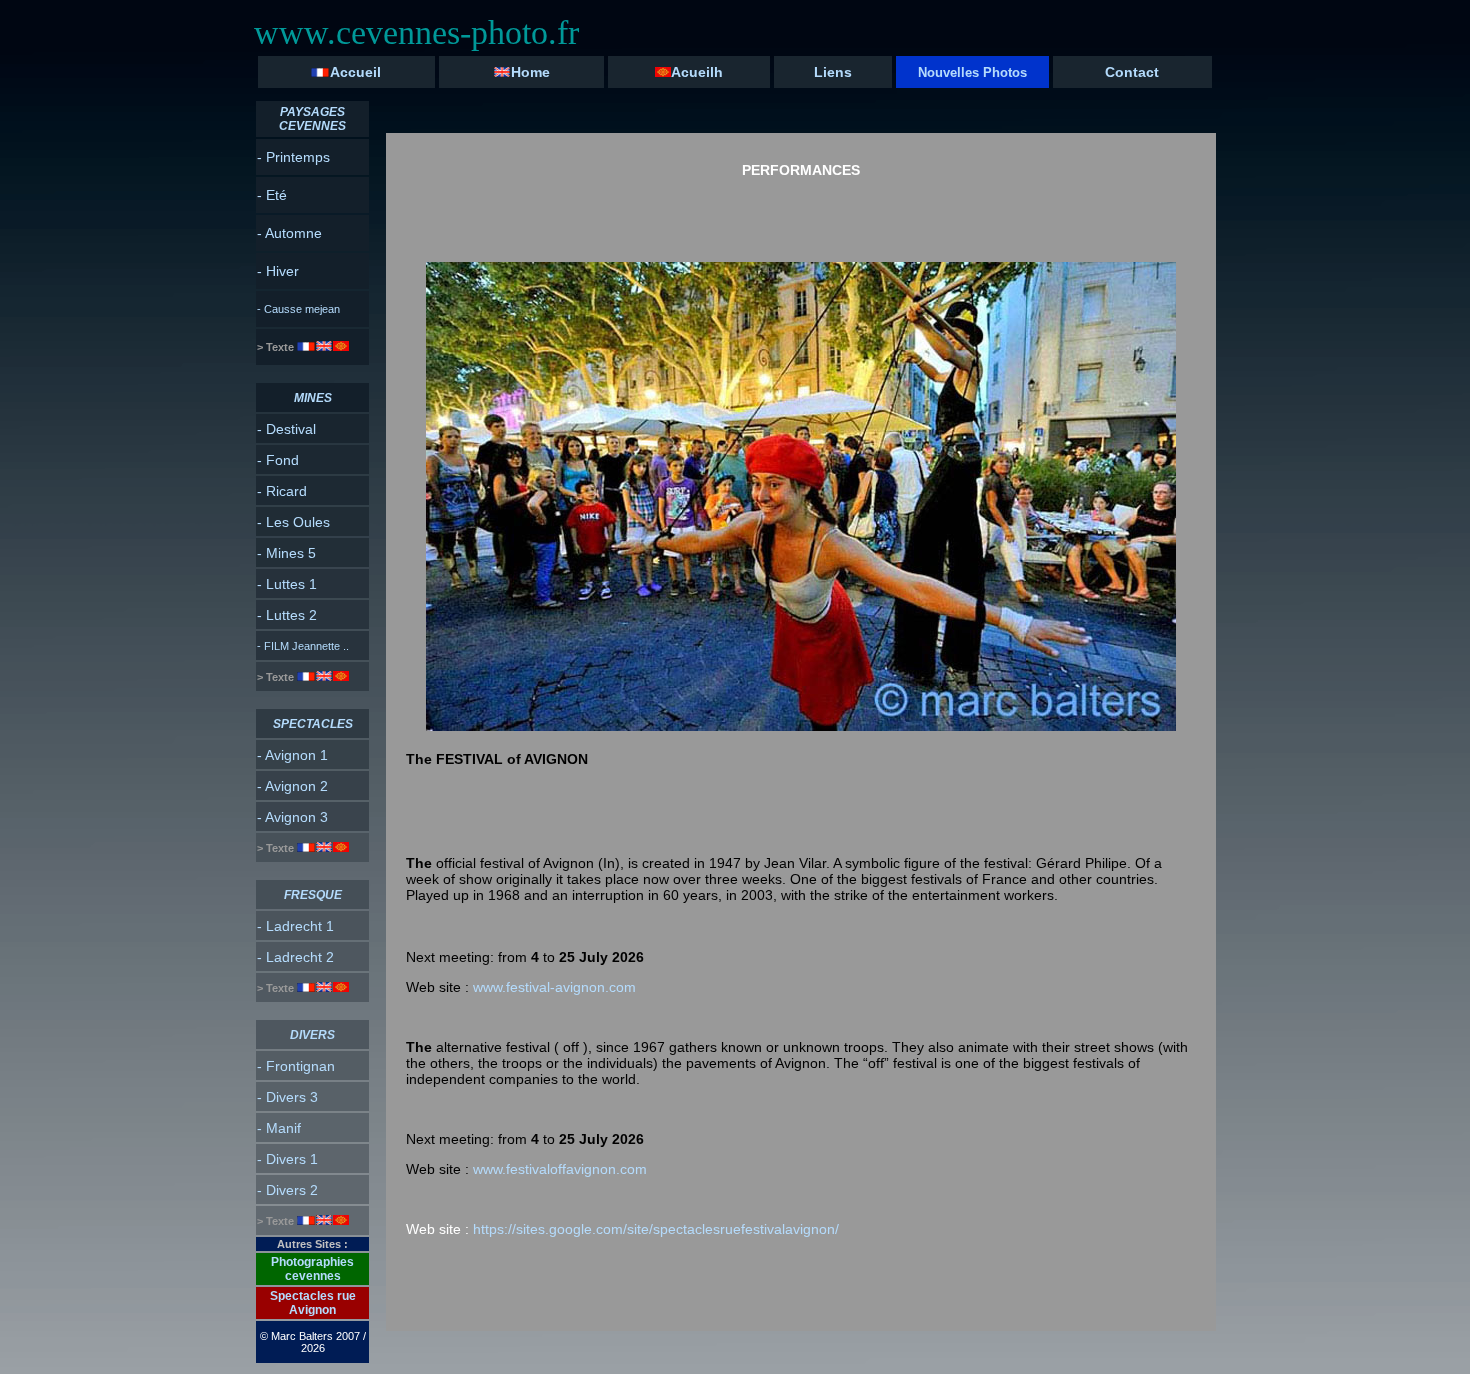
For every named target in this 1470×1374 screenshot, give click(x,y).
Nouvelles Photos (972, 72)
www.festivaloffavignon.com (560, 1169)
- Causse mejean (298, 309)
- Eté (272, 195)
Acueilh (697, 72)
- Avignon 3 (292, 817)
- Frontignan (296, 1066)
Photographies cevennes (312, 1269)
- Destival (286, 429)
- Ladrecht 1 (295, 926)
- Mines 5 (286, 553)
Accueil (355, 72)
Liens (833, 72)
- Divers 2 (287, 1190)
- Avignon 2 (292, 786)
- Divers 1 (287, 1159)
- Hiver (278, 271)
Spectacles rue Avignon (313, 1303)
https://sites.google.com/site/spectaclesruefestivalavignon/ (622, 1229)
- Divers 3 (287, 1097)
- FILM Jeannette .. (303, 646)
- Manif (279, 1128)
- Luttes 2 (287, 615)
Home (530, 72)
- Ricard (282, 491)
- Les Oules (293, 522)
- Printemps (293, 157)
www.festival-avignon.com (554, 987)
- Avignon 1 (292, 755)
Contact (1132, 72)
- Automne (289, 233)
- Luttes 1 (287, 584)
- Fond (278, 460)
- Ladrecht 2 (295, 957)
